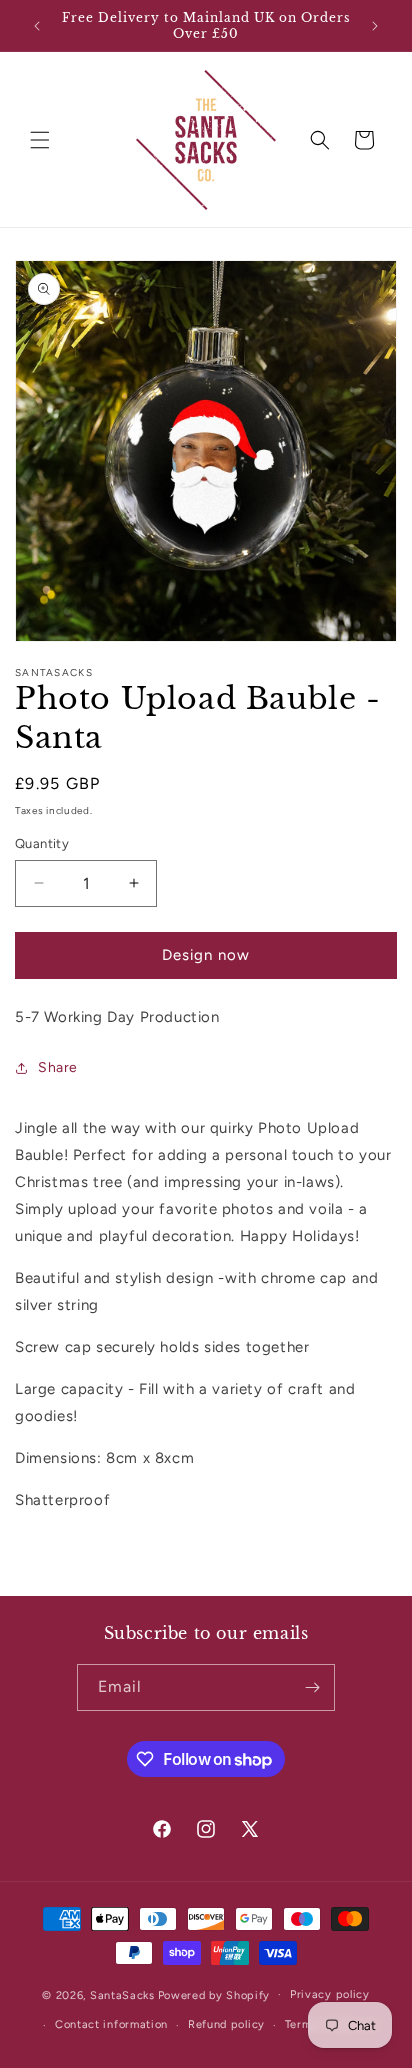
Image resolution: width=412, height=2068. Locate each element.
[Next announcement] (375, 26)
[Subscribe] (312, 1687)
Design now (206, 955)
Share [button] (58, 1067)
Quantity (42, 843)
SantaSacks (122, 1994)
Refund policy (226, 2024)
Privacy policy (330, 1994)
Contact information (111, 2024)
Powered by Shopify (214, 1994)
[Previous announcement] (37, 26)
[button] (40, 140)
